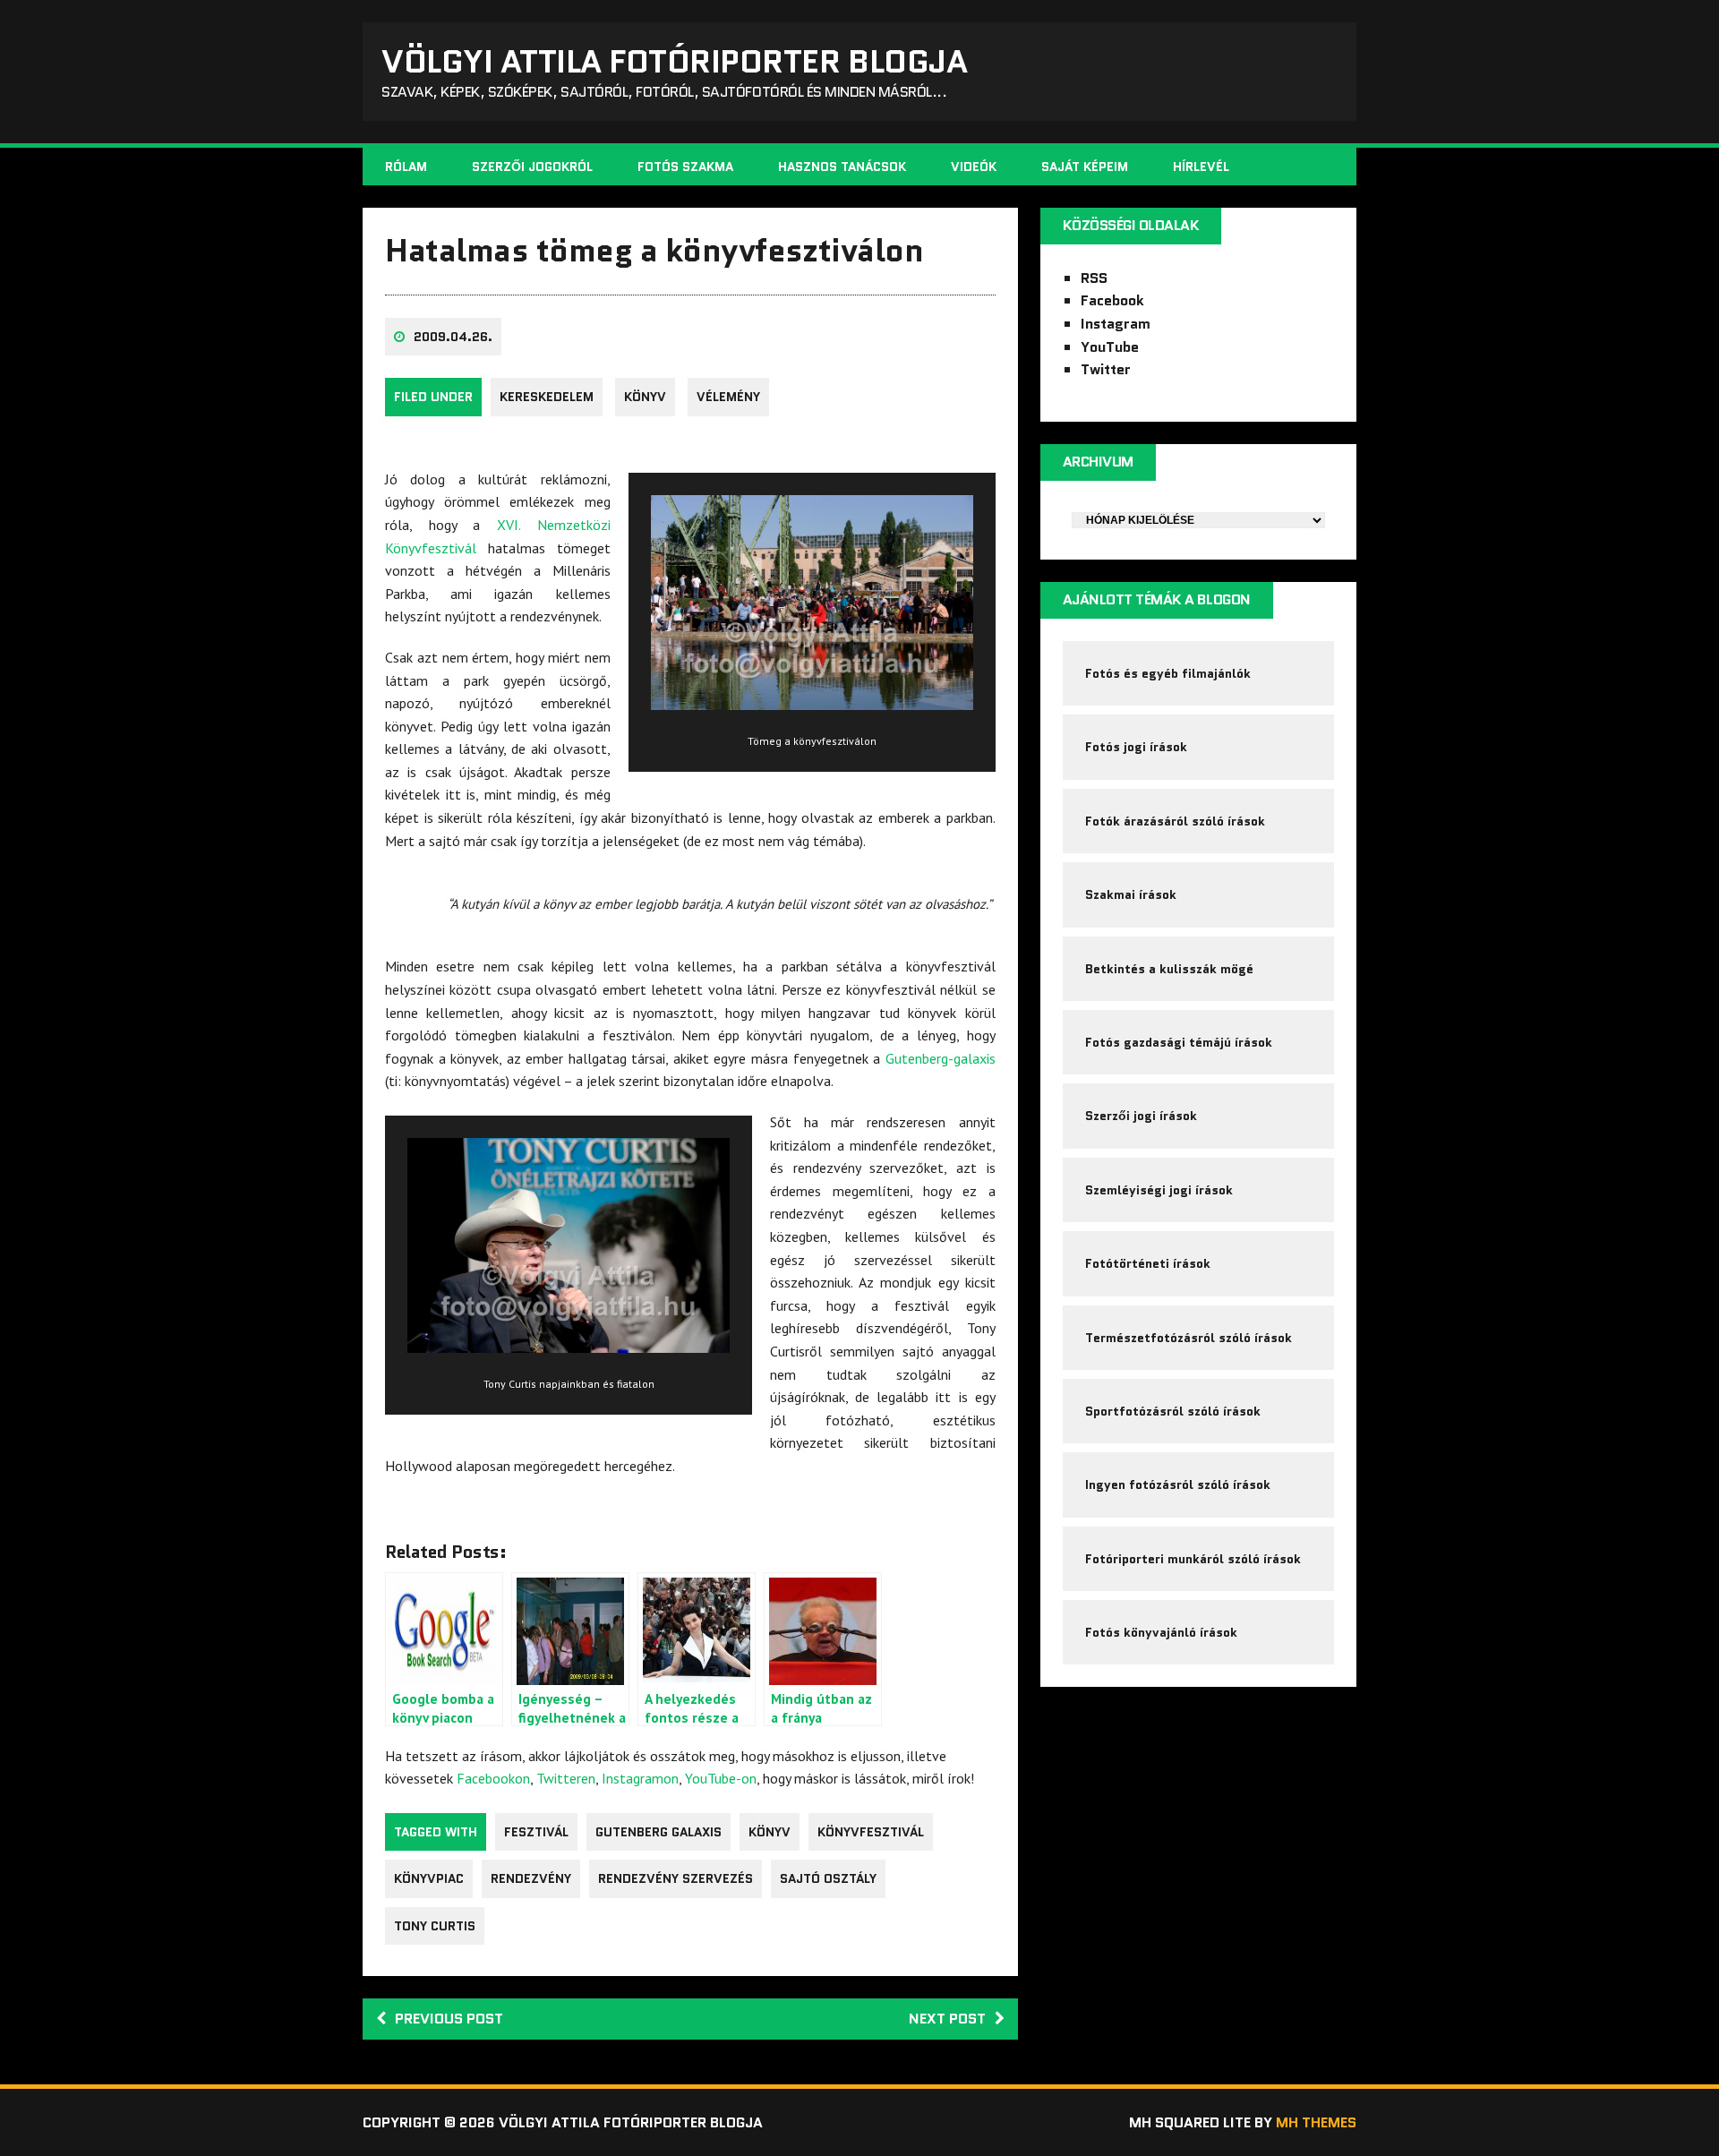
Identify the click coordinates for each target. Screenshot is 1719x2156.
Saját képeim (1085, 167)
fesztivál (536, 1832)
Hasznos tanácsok (842, 167)
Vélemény (728, 397)
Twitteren (566, 1778)
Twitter (1106, 369)
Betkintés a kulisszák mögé (1169, 969)
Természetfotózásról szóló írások (1189, 1338)
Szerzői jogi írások (1141, 1116)
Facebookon (493, 1778)
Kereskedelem (547, 397)
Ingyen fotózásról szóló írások (1178, 1484)
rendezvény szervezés (676, 1878)
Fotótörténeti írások (1148, 1263)
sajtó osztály (828, 1878)
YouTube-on (721, 1778)
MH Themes (1316, 2122)
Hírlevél (1201, 167)
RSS (1094, 278)
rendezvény (531, 1878)
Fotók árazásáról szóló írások (1175, 821)
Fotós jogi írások (1136, 747)
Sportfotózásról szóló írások (1173, 1411)
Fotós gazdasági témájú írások (1179, 1042)
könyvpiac (429, 1878)
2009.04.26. (453, 337)
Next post (947, 2019)
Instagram (1116, 324)
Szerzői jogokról (532, 167)
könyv (645, 397)
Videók (974, 167)
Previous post (449, 2019)
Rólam (406, 167)
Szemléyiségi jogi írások (1159, 1190)
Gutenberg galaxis (659, 1832)
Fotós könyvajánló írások (1161, 1632)
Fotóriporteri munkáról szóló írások (1193, 1559)
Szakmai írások (1131, 894)
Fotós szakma (685, 167)
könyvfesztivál (871, 1832)
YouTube (1110, 347)
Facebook (1112, 300)
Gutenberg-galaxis (941, 1058)
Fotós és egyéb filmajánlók (1168, 673)
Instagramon (640, 1778)
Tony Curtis (435, 1926)
